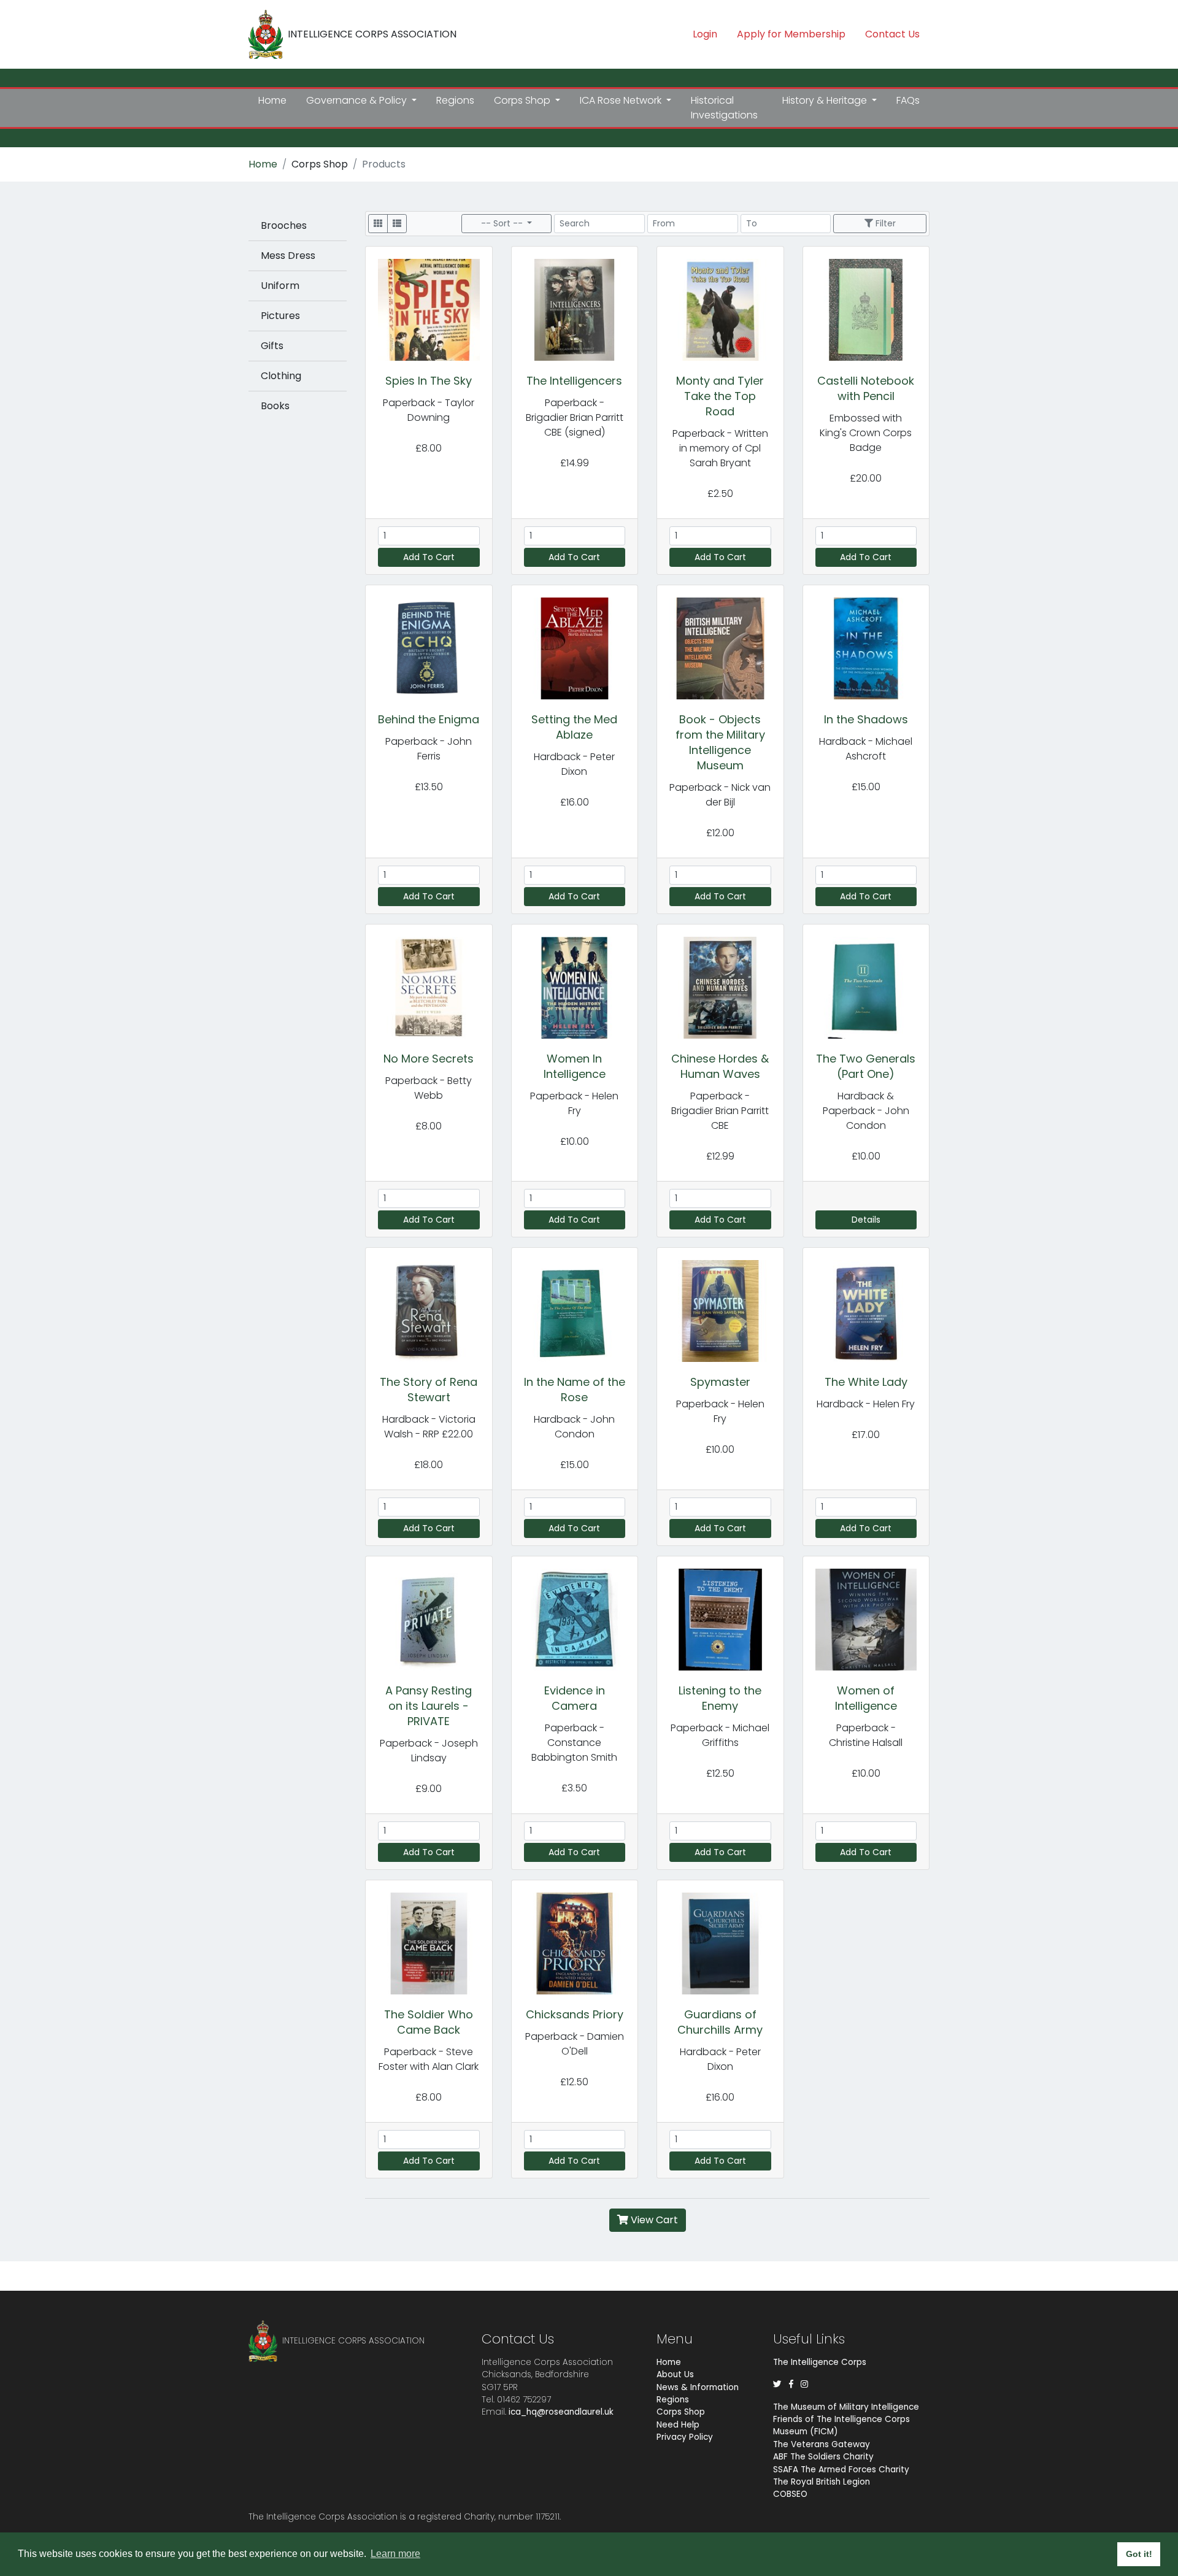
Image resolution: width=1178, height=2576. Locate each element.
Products (384, 164)
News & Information (698, 2387)
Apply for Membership (791, 34)
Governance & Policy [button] (358, 100)
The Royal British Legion (822, 2482)
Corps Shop (320, 164)
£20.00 (866, 478)
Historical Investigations (724, 108)
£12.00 (720, 833)
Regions (455, 100)
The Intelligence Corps (820, 2362)
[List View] (397, 224)
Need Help (678, 2425)
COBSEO (790, 2494)
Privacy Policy (685, 2437)
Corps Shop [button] (523, 100)
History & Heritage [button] (826, 100)
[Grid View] (378, 224)
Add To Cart (429, 557)
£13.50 (429, 787)
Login (705, 34)
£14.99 (575, 463)
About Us (675, 2374)
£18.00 (429, 1465)
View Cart (653, 2220)
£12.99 (720, 1156)
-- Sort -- (503, 223)
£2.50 (720, 494)
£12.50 (720, 1773)
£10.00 (575, 1141)
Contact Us (892, 34)
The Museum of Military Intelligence (846, 2407)
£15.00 (866, 787)
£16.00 (575, 802)
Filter (884, 223)
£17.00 (866, 1435)
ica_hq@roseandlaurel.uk (561, 2412)
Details (866, 1220)
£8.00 (429, 448)
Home (272, 100)
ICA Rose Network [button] (622, 100)
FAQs (908, 100)
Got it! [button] (1139, 2554)
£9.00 (429, 1789)
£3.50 (574, 1788)
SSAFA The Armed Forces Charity (841, 2470)
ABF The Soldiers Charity (823, 2457)
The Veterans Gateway (822, 2444)
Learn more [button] (395, 2554)
